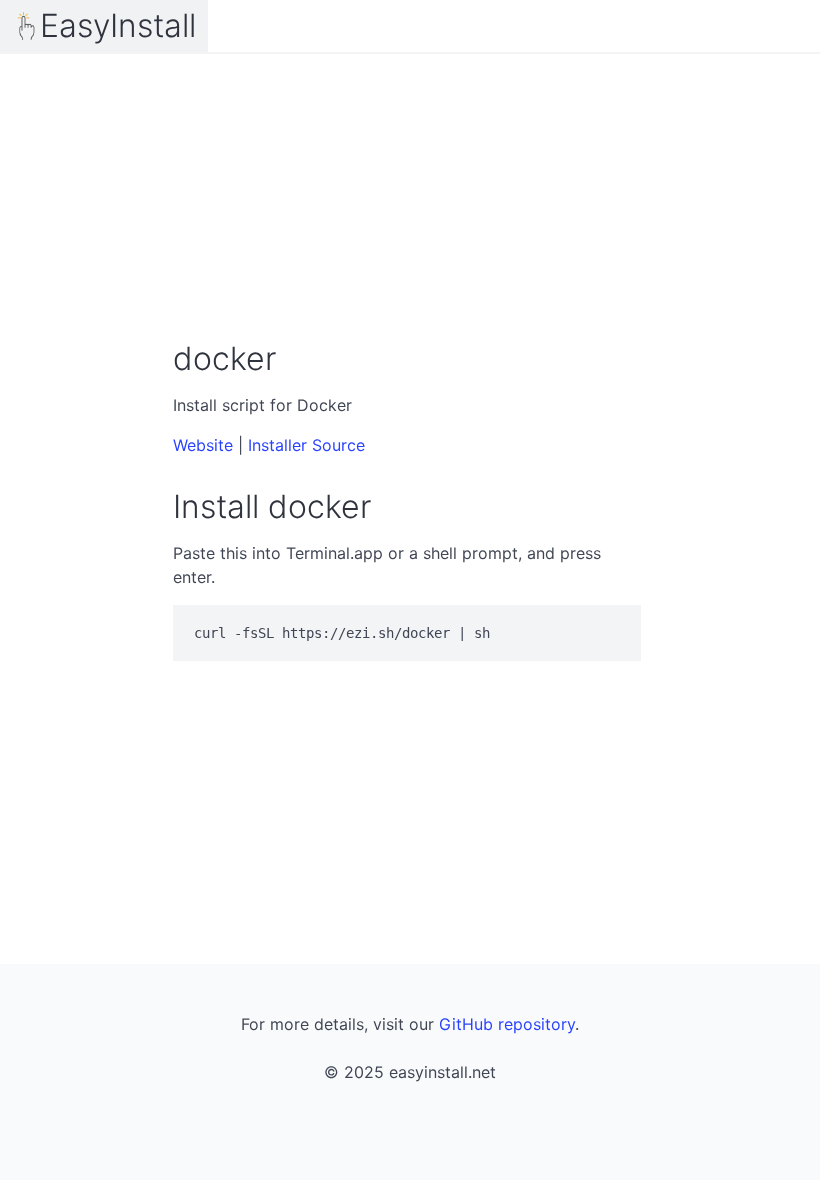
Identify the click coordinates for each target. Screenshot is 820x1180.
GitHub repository (507, 1024)
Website (203, 445)
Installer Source (306, 445)
